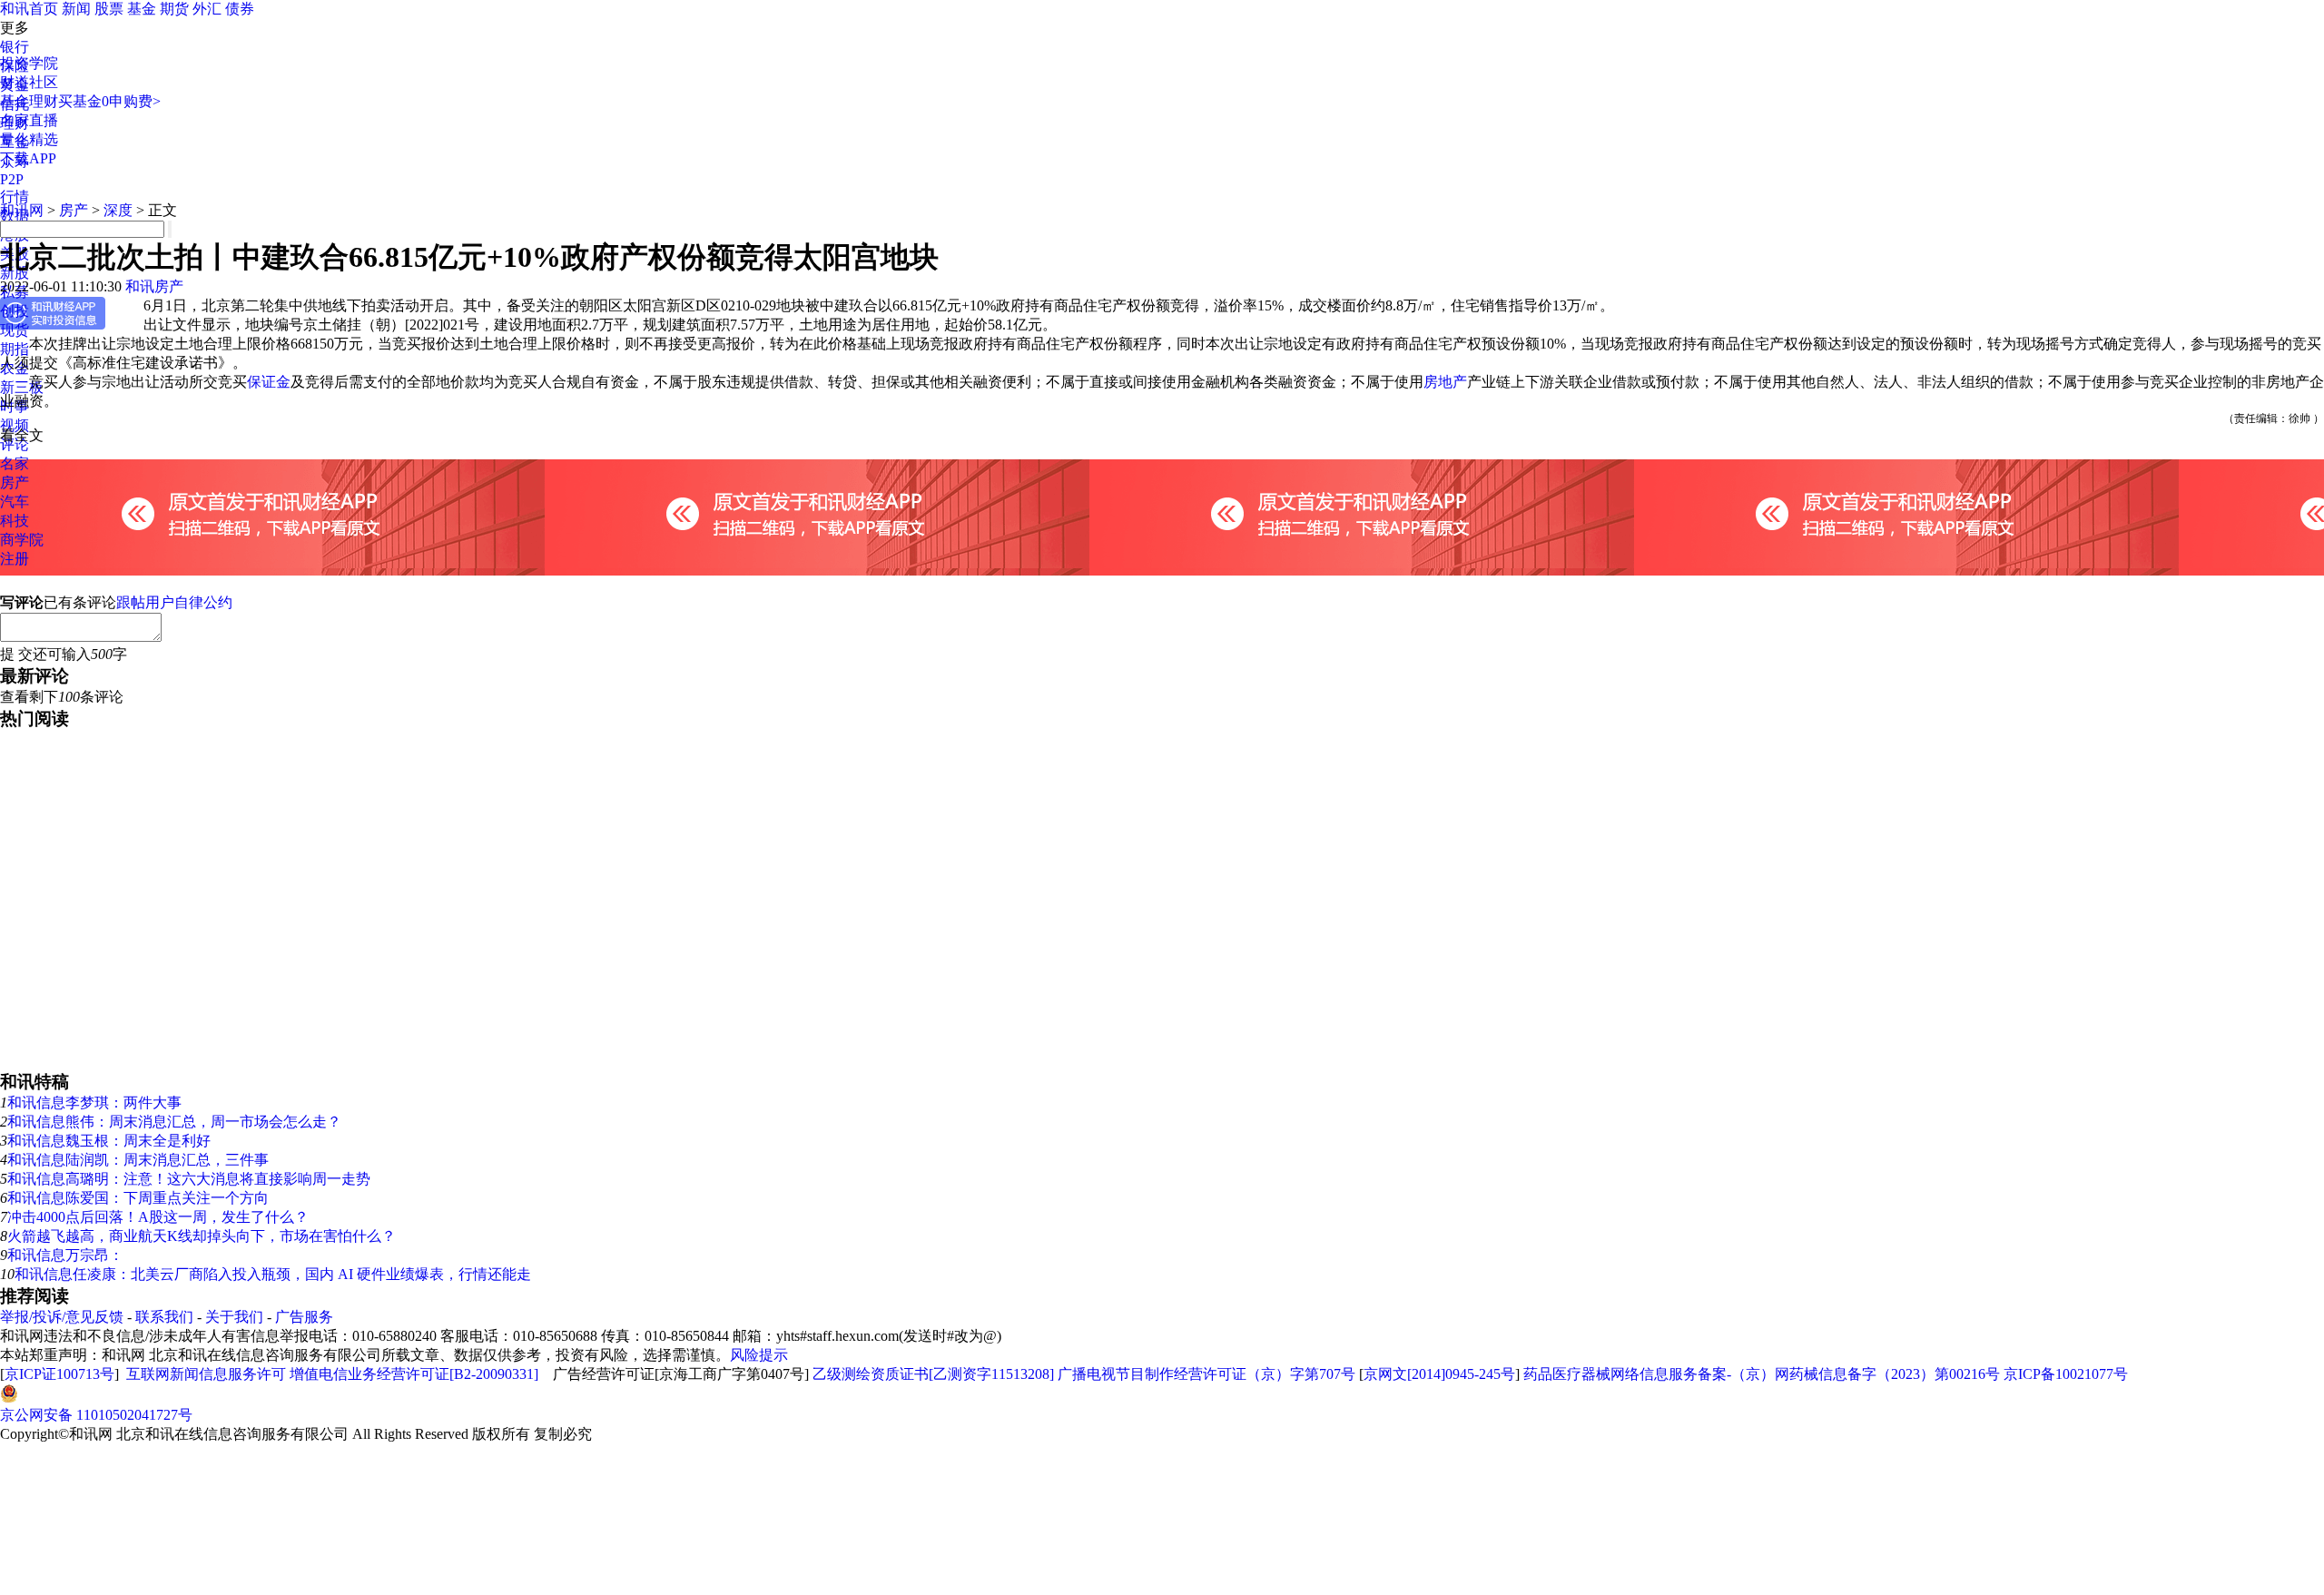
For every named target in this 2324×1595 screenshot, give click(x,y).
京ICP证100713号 (59, 1374)
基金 (142, 9)
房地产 (1445, 382)
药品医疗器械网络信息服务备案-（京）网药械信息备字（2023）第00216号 (1762, 1374)
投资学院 (29, 63)
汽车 (15, 502)
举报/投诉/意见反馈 (62, 1317)
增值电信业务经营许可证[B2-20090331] (414, 1374)
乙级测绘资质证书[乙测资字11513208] (933, 1374)
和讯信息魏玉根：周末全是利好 (109, 1141)
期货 (174, 9)
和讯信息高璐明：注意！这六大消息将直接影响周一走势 (189, 1179)
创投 (15, 311)
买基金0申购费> (109, 101)
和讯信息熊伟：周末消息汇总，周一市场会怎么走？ (174, 1122)
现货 (15, 330)
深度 (118, 210)
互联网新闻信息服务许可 (206, 1374)
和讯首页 (29, 9)
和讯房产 (154, 286)
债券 (240, 9)
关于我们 (234, 1317)
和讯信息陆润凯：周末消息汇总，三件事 (138, 1160)
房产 (15, 482)
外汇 (207, 9)
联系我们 (164, 1317)
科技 (15, 521)
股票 (109, 9)
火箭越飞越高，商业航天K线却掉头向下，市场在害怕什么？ (202, 1236)
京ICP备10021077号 (2066, 1374)
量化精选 (29, 139)
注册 (15, 559)
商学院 (22, 540)
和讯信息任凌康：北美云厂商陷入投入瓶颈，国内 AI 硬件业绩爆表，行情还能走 (273, 1274)
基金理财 (29, 101)
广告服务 (304, 1317)
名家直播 (29, 120)
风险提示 (759, 1355)
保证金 (269, 382)
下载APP (28, 158)
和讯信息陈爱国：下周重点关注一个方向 (138, 1198)
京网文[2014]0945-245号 (1439, 1374)
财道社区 (29, 82)
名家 (15, 463)
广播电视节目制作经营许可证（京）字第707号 (1206, 1374)
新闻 (76, 9)
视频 (15, 425)
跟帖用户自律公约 (174, 602)
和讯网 (22, 210)
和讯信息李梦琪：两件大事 (94, 1103)
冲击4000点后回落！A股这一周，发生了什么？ (158, 1217)
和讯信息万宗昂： (65, 1255)
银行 (15, 47)
